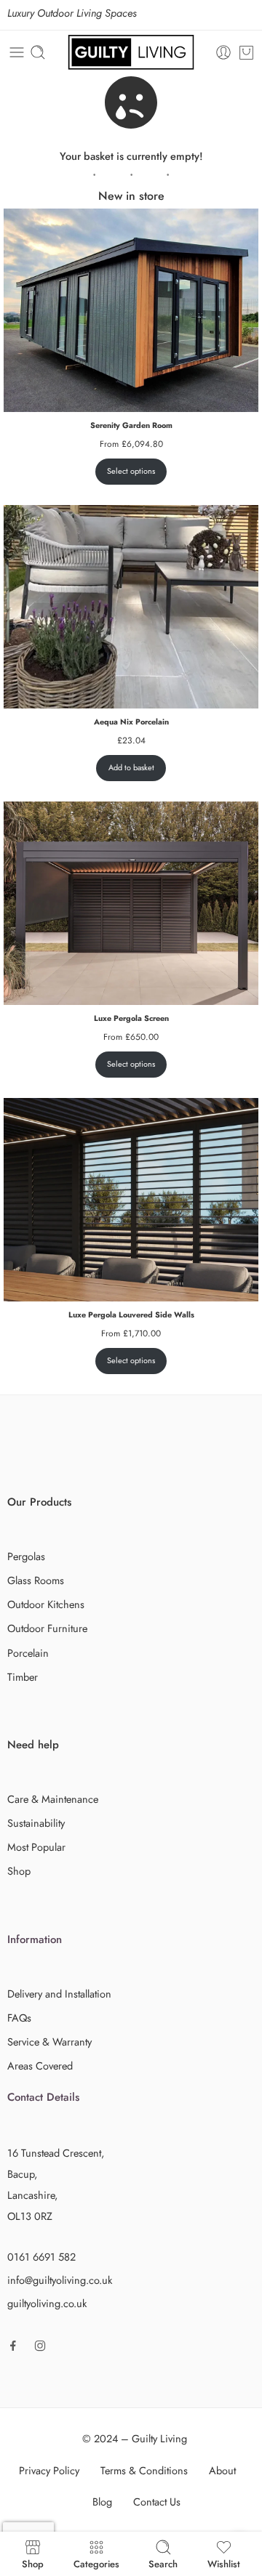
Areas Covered (40, 2066)
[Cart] (246, 52)
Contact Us (157, 2502)
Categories (96, 2563)
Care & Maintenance (53, 1799)
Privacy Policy (49, 2470)
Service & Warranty (49, 2042)
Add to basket (131, 767)
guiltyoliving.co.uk (47, 2303)
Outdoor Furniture (47, 1628)
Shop (19, 1871)
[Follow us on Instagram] (40, 2346)
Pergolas (26, 1556)
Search (163, 2563)
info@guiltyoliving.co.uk (60, 2280)
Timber (23, 1677)
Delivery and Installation (59, 1994)
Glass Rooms (36, 1580)
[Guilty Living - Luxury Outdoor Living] (131, 52)
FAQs (19, 2018)
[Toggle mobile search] (38, 52)
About (222, 2470)
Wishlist (224, 2563)
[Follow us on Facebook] (13, 2346)
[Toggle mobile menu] (17, 52)
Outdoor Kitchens (46, 1604)
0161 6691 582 (41, 2257)
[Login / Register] (223, 52)
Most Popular (36, 1847)
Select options (131, 471)
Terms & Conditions (144, 2470)
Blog (102, 2502)
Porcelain (28, 1653)
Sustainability (36, 1823)
